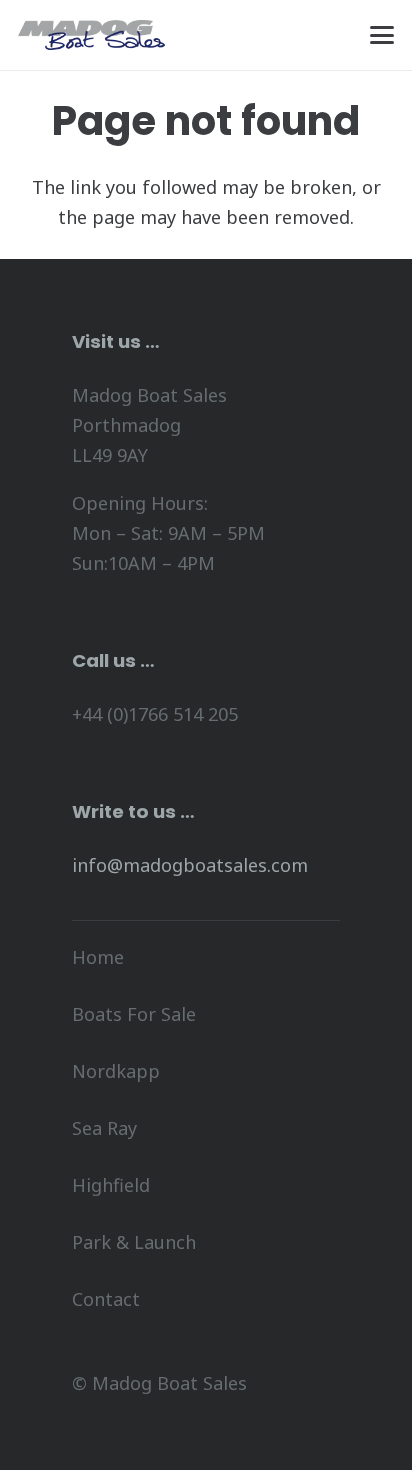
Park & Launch (134, 1242)
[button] (382, 35)
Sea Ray (104, 1128)
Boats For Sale (134, 1014)
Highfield (111, 1185)
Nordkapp (116, 1071)
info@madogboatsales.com (190, 865)
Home (98, 957)
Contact (106, 1299)
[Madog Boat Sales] (92, 35)
